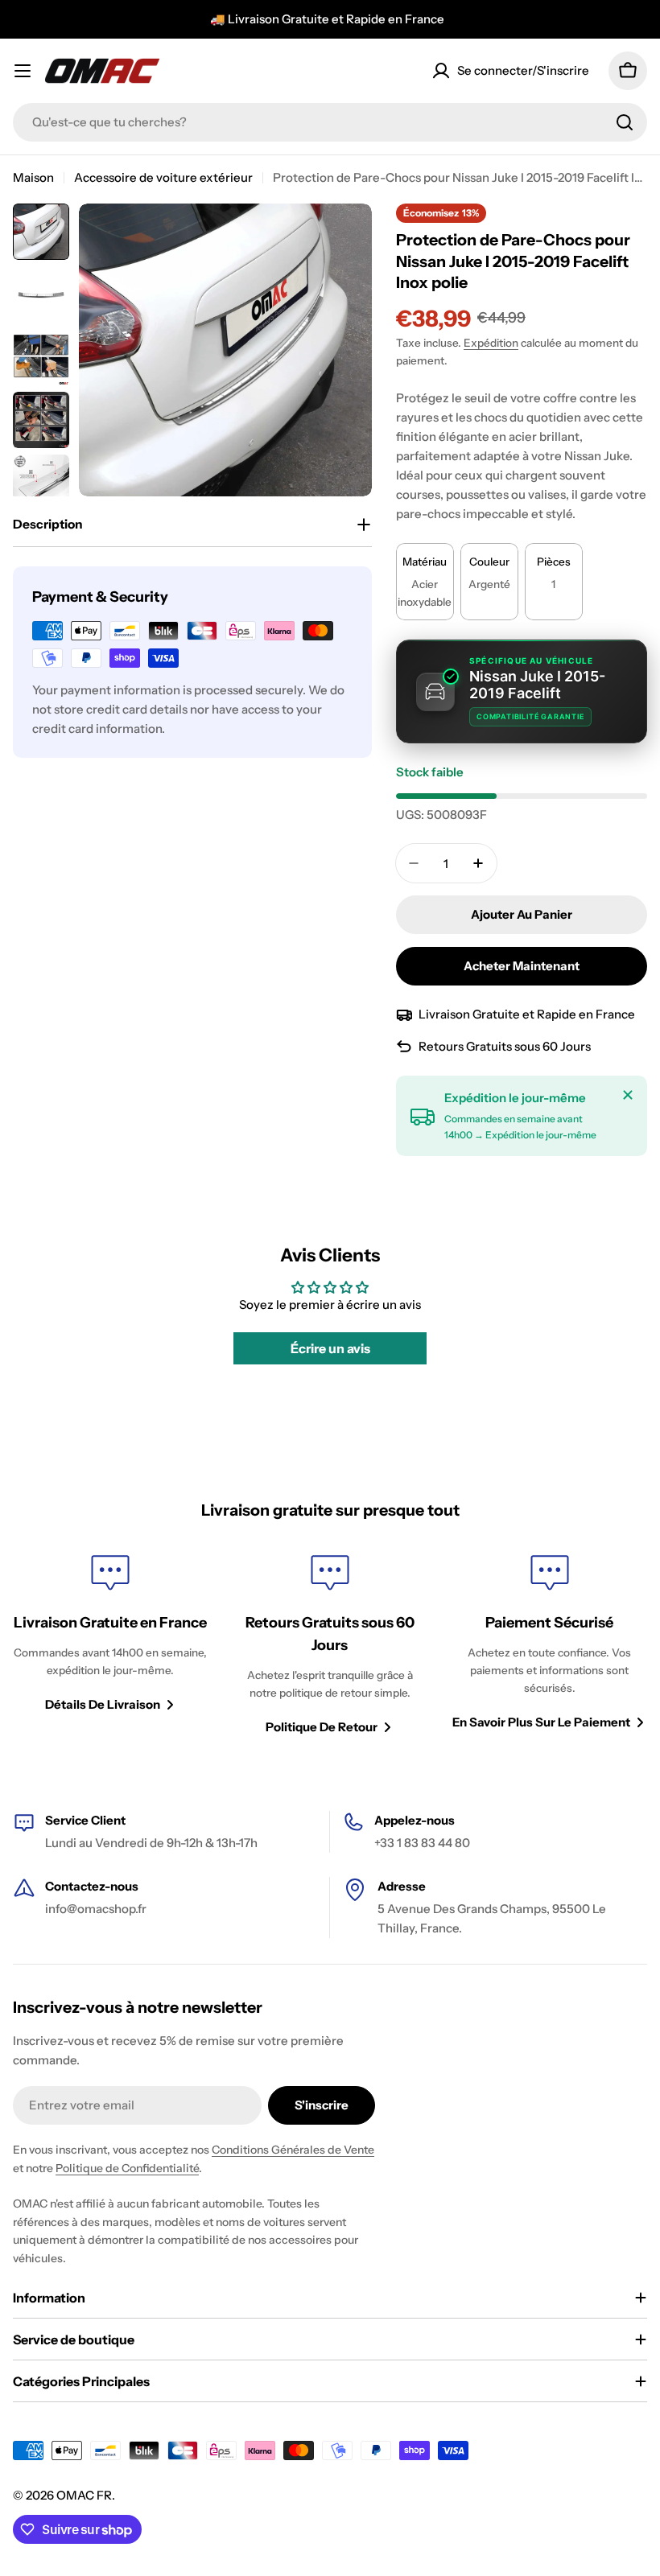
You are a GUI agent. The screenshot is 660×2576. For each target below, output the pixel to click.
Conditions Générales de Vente (293, 2150)
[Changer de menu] (23, 71)
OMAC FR (84, 2495)
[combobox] (330, 122)
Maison (33, 177)
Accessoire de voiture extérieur (163, 177)
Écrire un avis (330, 1348)
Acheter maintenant (522, 966)
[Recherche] (625, 122)
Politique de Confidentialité (127, 2168)
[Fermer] (628, 1095)
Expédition (491, 343)
